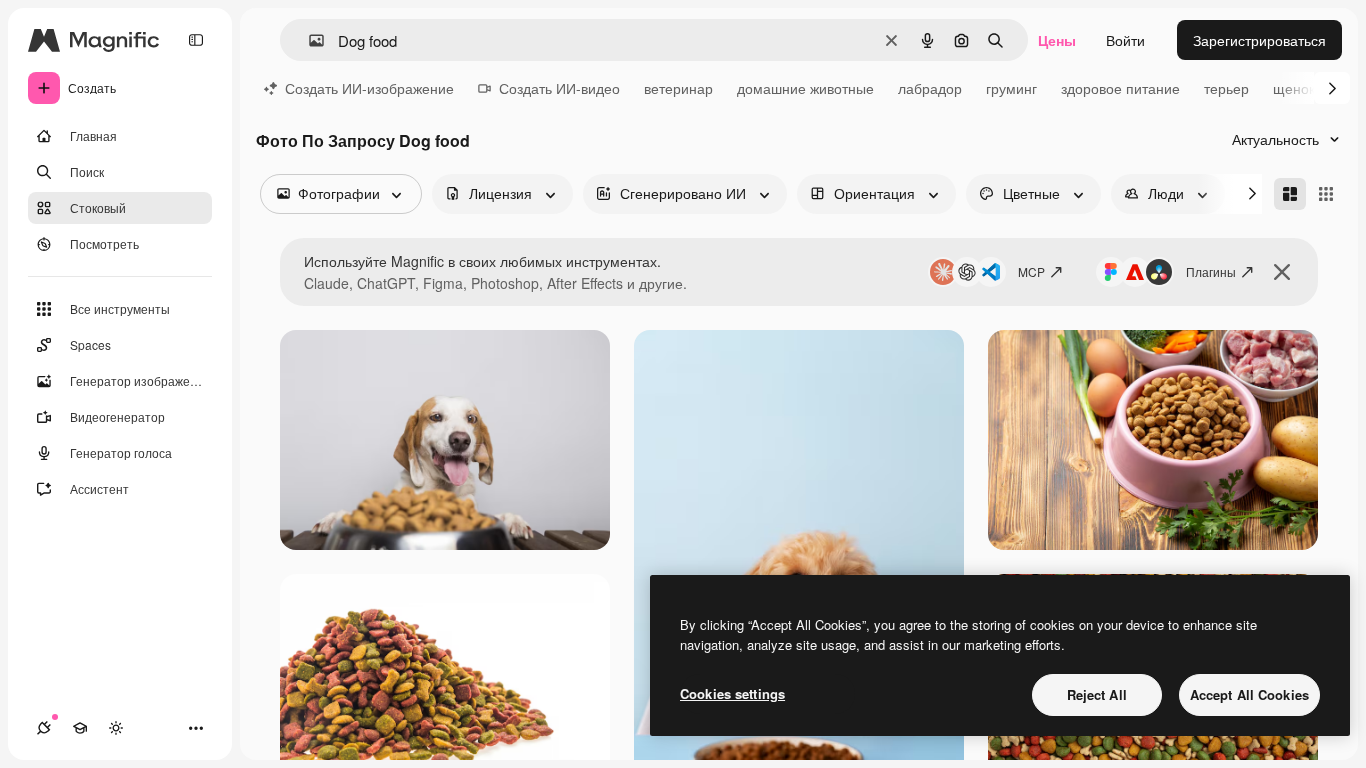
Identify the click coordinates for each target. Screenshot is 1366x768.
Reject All (1097, 694)
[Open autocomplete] (308, 40)
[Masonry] (1290, 194)
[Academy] (80, 728)
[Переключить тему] (116, 728)
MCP (1031, 271)
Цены (1057, 40)
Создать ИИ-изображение (369, 88)
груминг (1011, 88)
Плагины (1211, 271)
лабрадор (930, 88)
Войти (1125, 40)
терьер (1226, 88)
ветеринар (678, 88)
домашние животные (805, 88)
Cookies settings (732, 693)
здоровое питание (1120, 88)
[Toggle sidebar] (196, 40)
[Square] (1326, 194)
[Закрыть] (1282, 272)
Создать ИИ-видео (559, 88)
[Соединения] (44, 728)
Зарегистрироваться (1259, 40)
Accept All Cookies (1249, 694)
